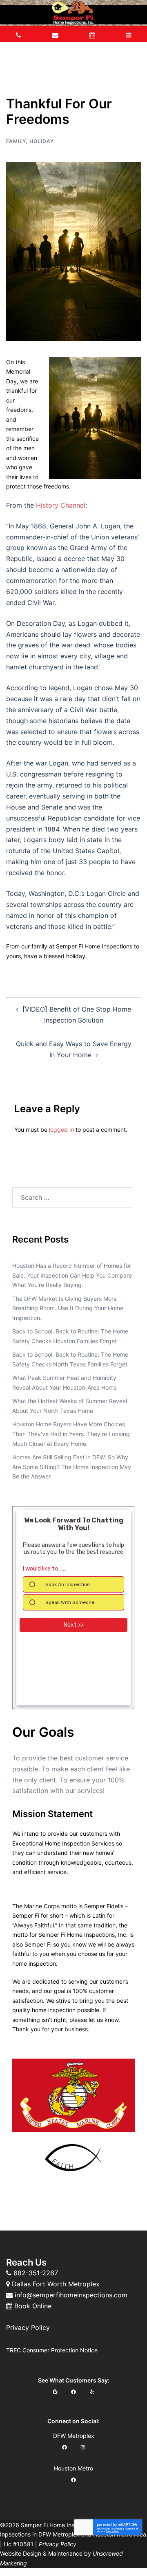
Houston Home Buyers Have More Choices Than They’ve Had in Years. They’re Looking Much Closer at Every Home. (71, 1434)
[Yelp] (92, 2392)
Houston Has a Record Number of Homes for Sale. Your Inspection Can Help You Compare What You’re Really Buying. (72, 1275)
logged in (61, 1130)
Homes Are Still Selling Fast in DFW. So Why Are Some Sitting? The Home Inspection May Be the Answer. (72, 1467)
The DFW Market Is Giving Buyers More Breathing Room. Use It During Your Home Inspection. (68, 1308)
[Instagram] (83, 2447)
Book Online (33, 2306)
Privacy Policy (28, 2327)
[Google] (55, 2392)
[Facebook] (74, 2392)
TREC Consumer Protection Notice (52, 2350)
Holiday (42, 141)
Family (16, 141)
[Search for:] (72, 1197)
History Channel (61, 505)
